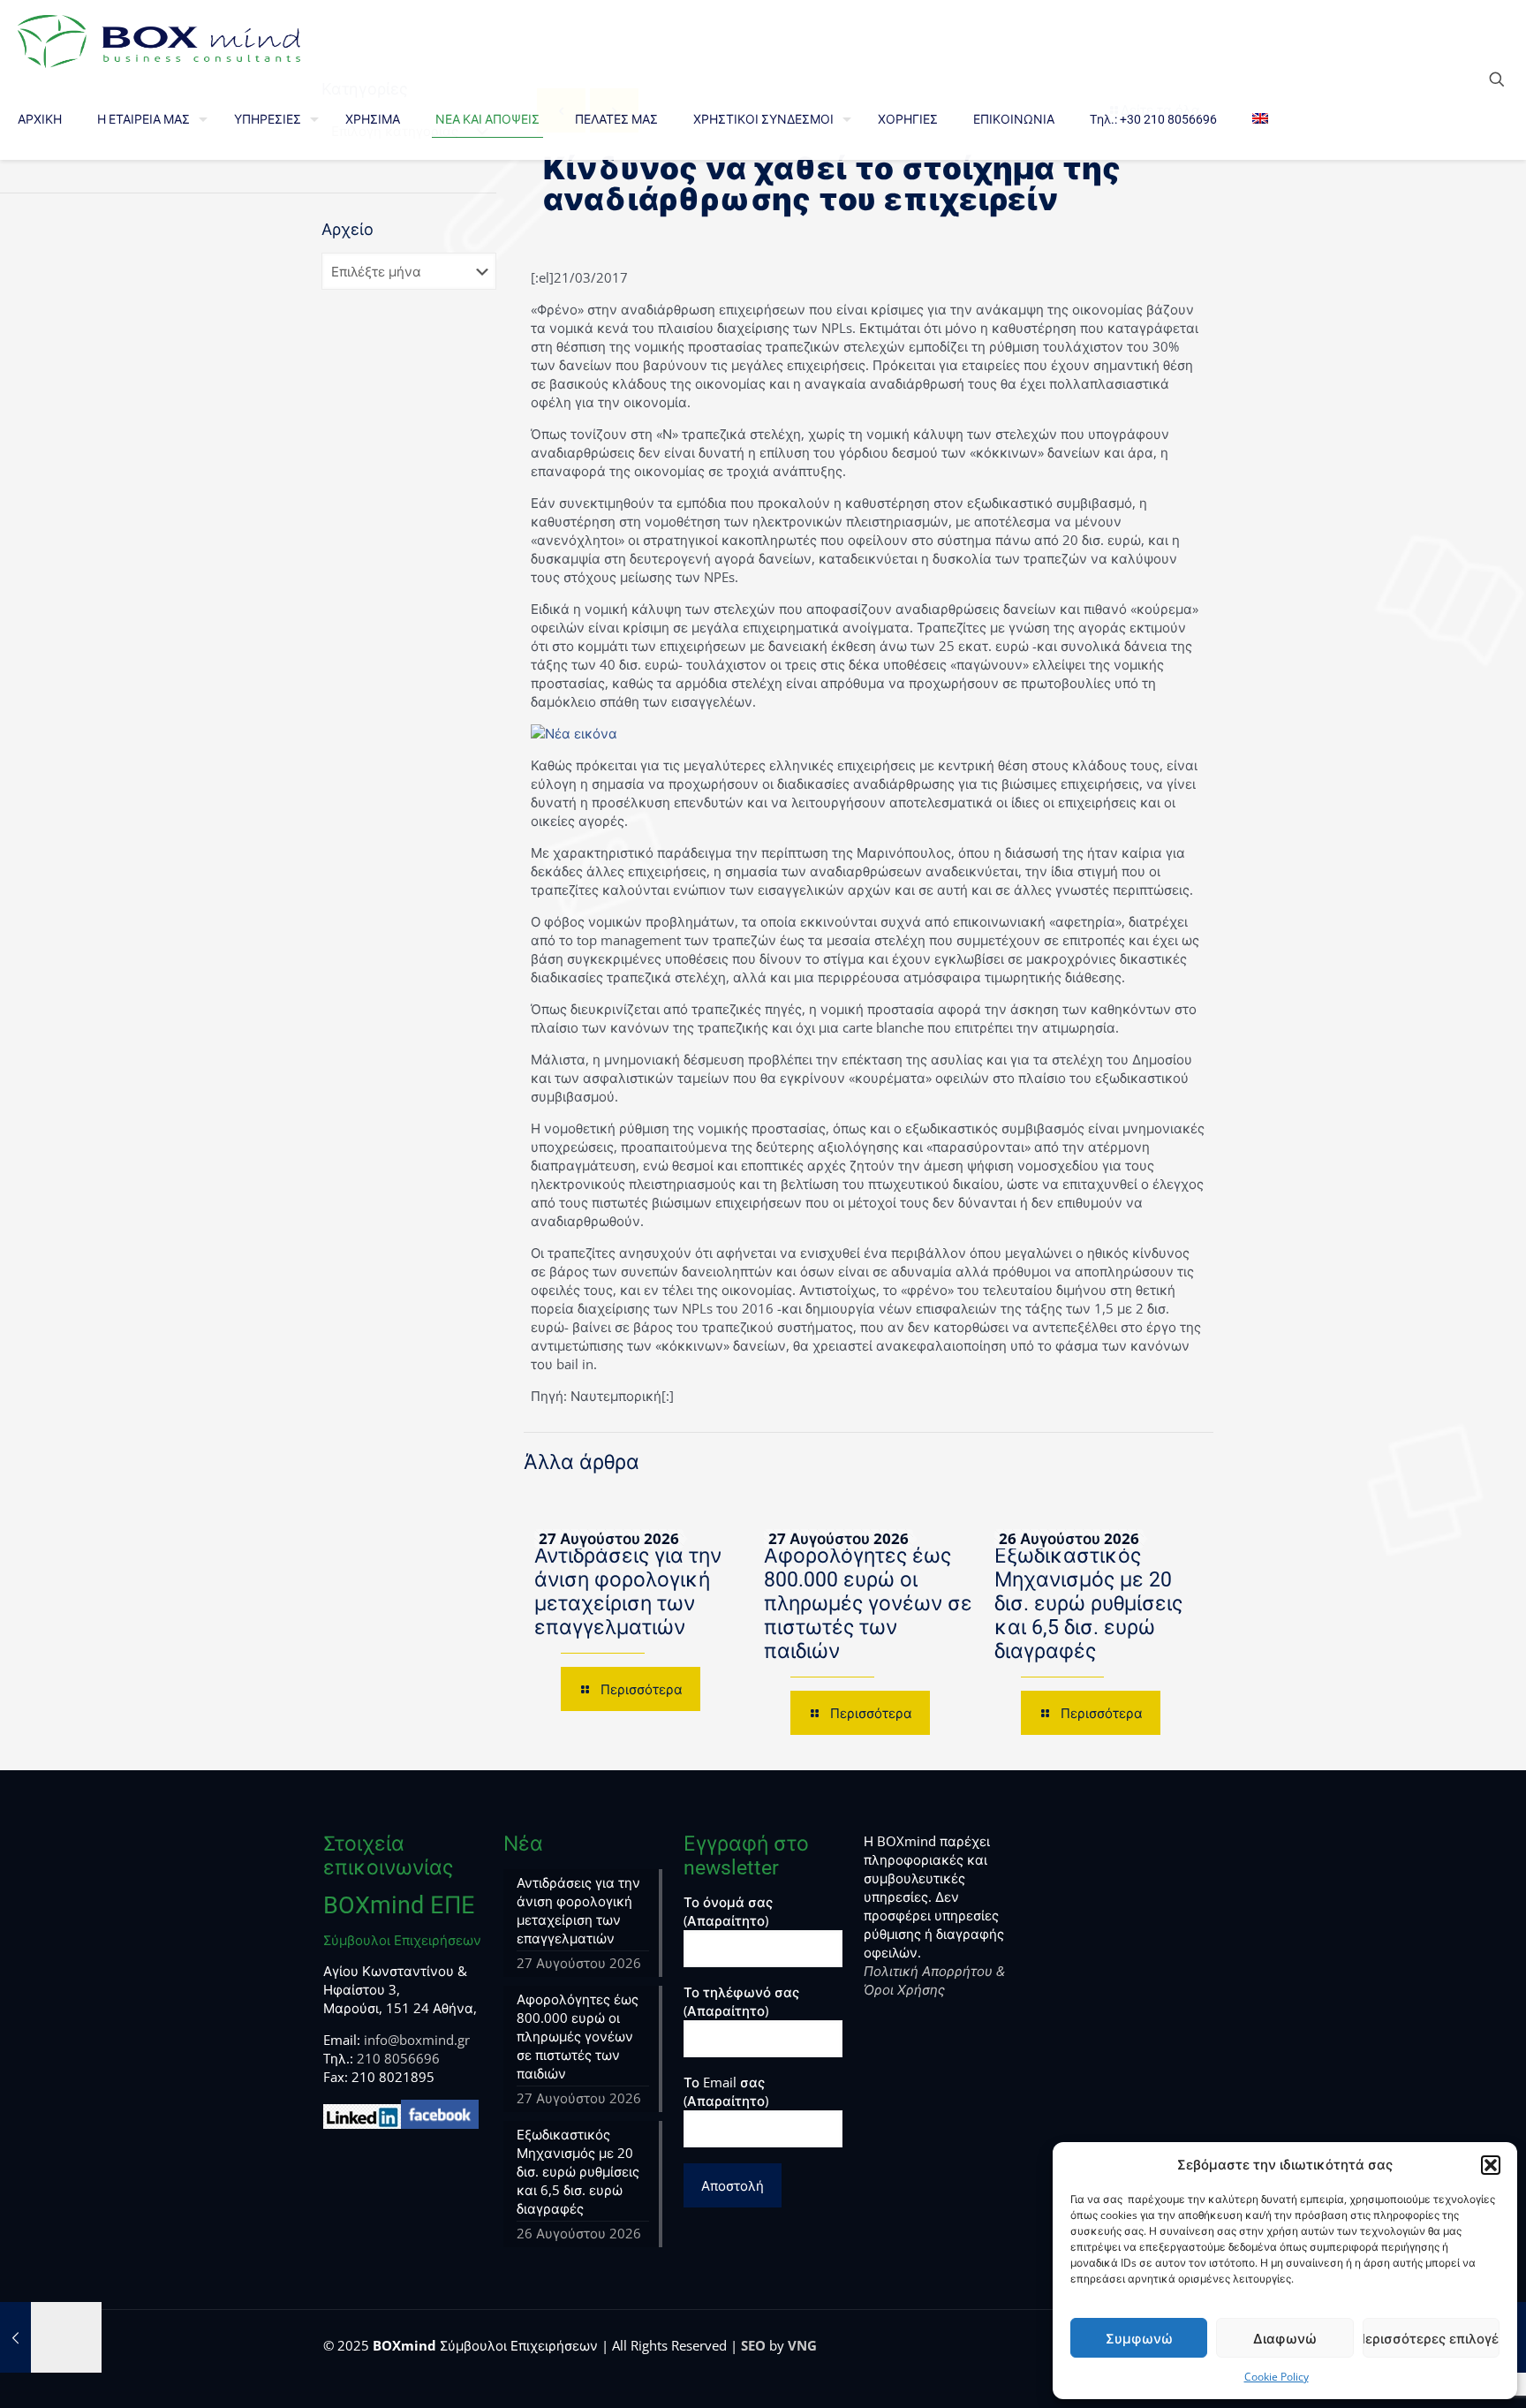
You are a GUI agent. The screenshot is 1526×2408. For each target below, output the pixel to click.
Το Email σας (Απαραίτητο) (726, 2091)
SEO (753, 2345)
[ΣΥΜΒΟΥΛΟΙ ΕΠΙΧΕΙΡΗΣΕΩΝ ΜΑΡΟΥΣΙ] (159, 40)
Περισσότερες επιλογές (1431, 2338)
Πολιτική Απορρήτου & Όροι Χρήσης (934, 1980)
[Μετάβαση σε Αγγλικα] (1260, 119)
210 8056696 (398, 2058)
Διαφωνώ (1285, 2338)
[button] (1491, 2165)
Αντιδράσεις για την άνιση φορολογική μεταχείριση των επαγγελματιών (628, 1592)
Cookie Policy (1277, 2377)
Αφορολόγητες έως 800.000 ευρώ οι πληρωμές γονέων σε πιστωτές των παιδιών (868, 1604)
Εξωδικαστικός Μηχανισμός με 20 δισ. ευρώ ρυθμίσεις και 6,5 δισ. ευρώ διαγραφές (1088, 1604)
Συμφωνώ (1139, 2338)
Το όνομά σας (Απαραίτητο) (728, 1911)
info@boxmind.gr (417, 2040)
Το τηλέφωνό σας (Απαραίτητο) (741, 2001)
